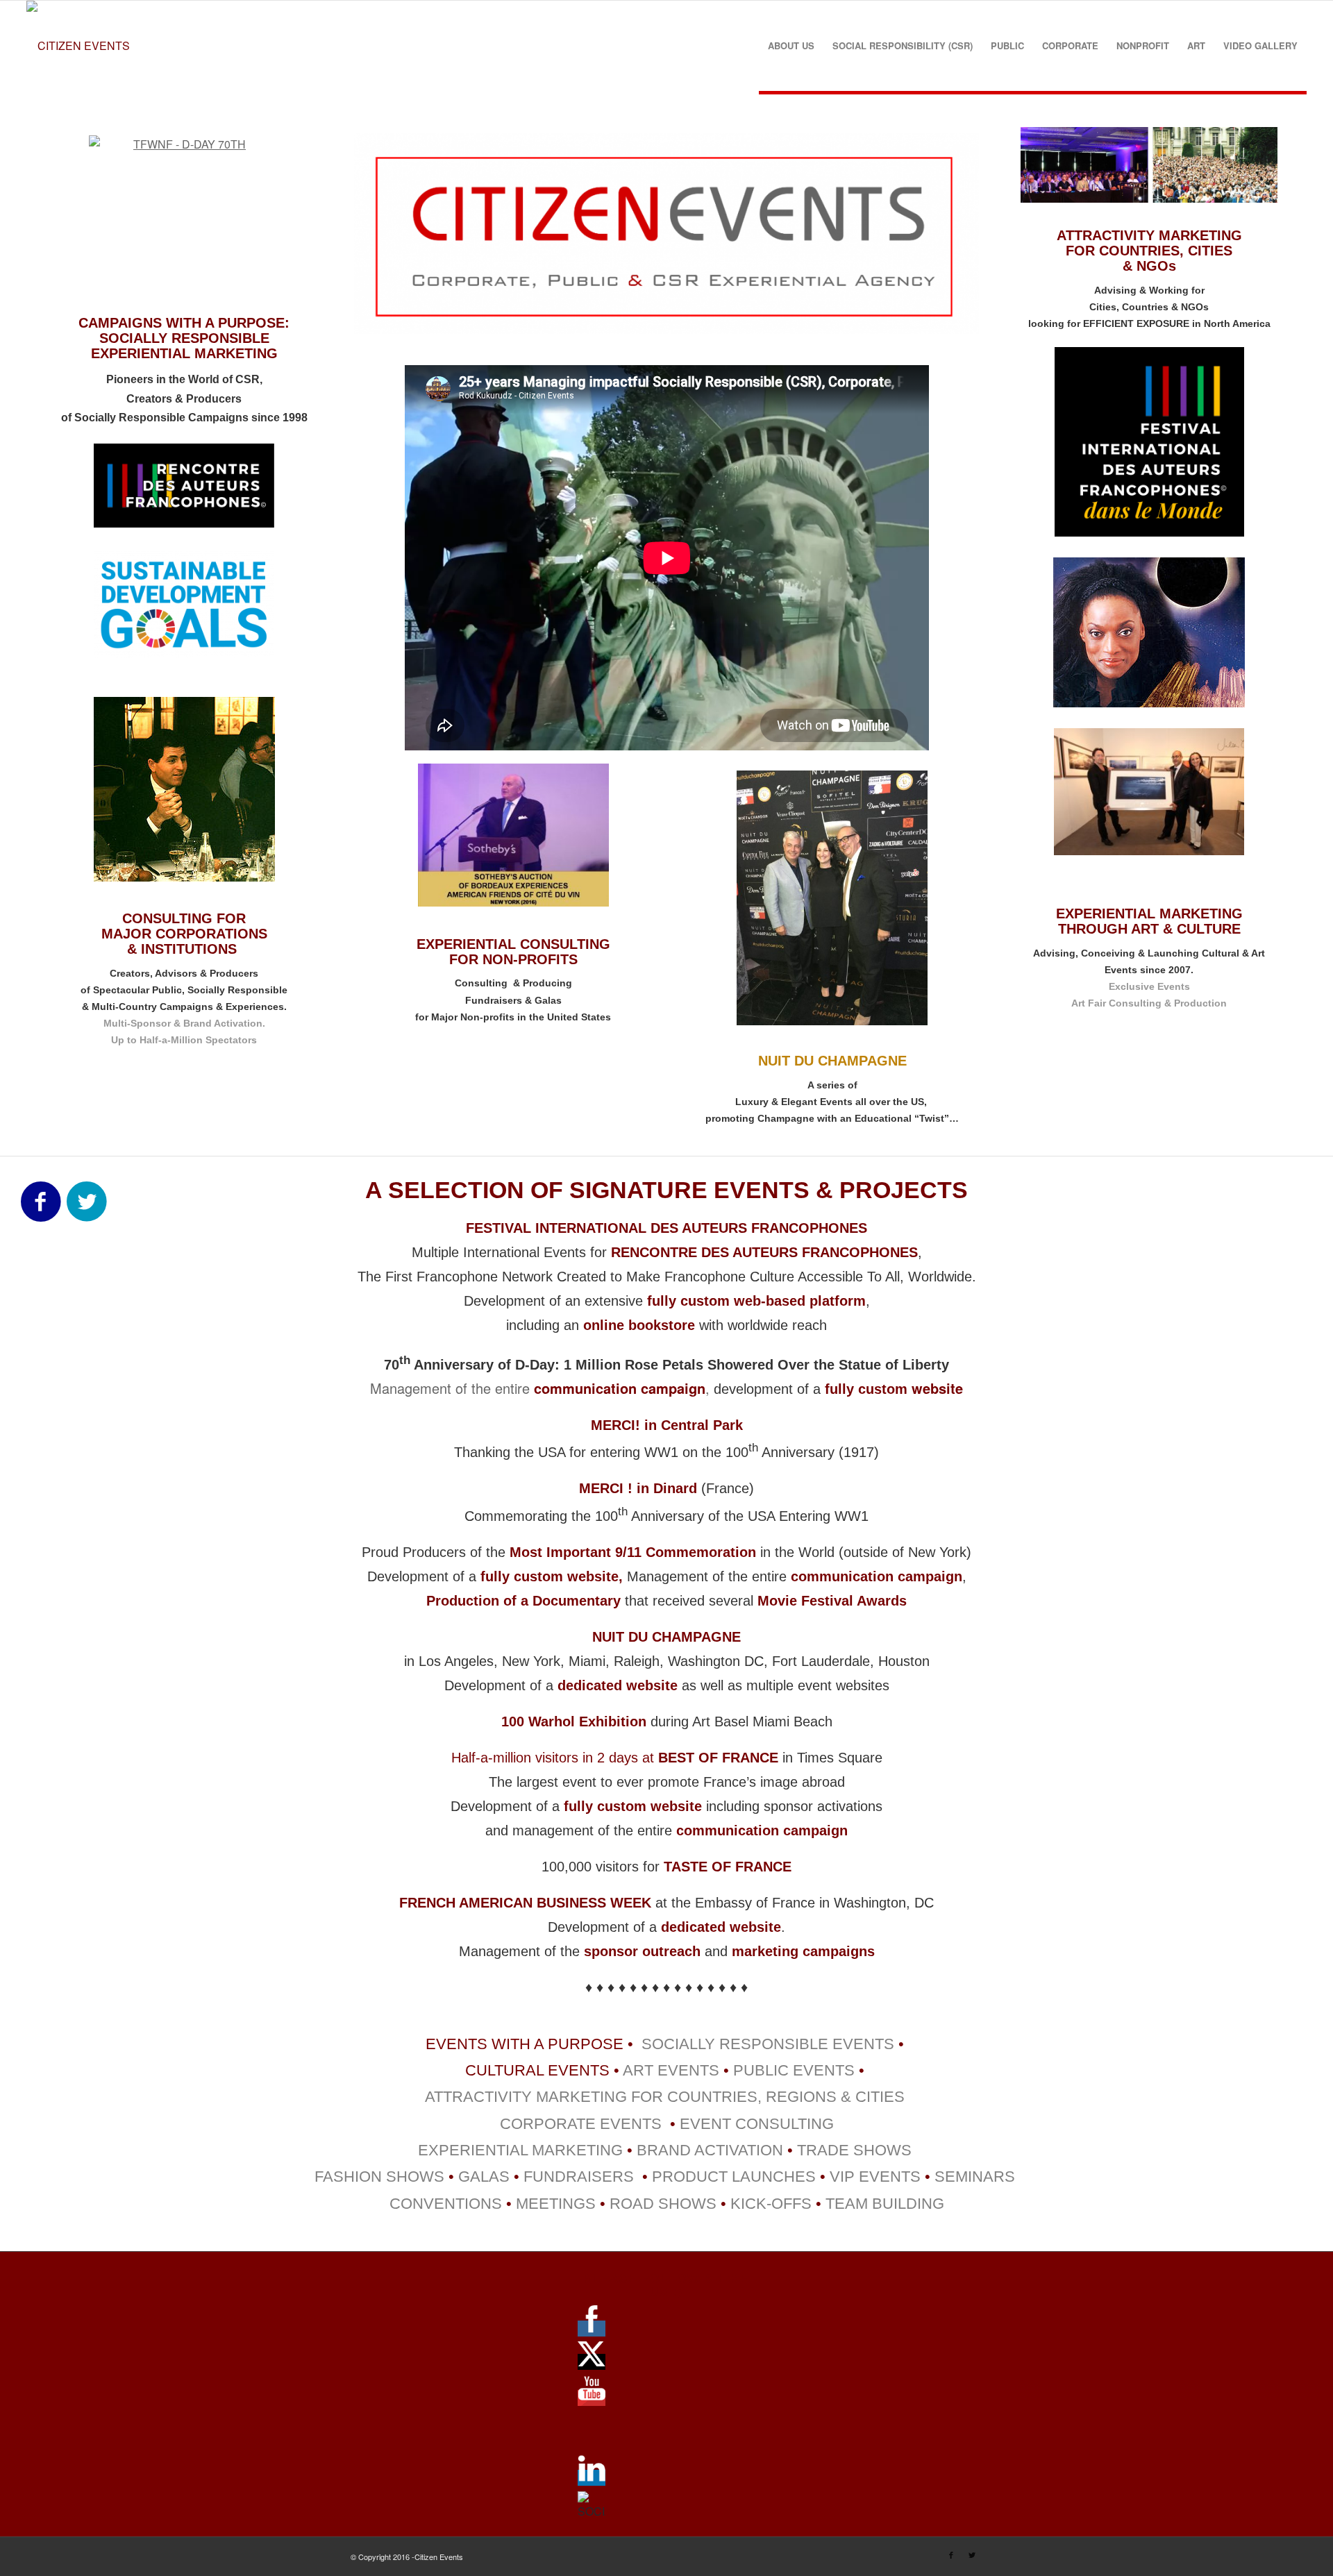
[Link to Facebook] (951, 2554)
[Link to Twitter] (972, 2554)
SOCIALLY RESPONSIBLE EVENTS (766, 2044)
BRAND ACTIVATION (710, 2150)
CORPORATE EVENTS (581, 2124)
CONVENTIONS (446, 2204)
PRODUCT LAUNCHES (734, 2177)
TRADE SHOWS (854, 2150)
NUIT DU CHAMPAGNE (666, 1637)
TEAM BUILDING (885, 2204)
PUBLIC (761, 2070)
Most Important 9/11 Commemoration (635, 1552)
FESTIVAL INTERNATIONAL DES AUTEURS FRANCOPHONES (666, 1228)
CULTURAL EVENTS (537, 2070)
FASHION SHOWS (379, 2177)
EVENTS (822, 2070)
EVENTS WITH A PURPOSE (525, 2044)
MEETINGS (556, 2204)
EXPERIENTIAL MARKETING (520, 2150)
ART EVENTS (671, 2070)
